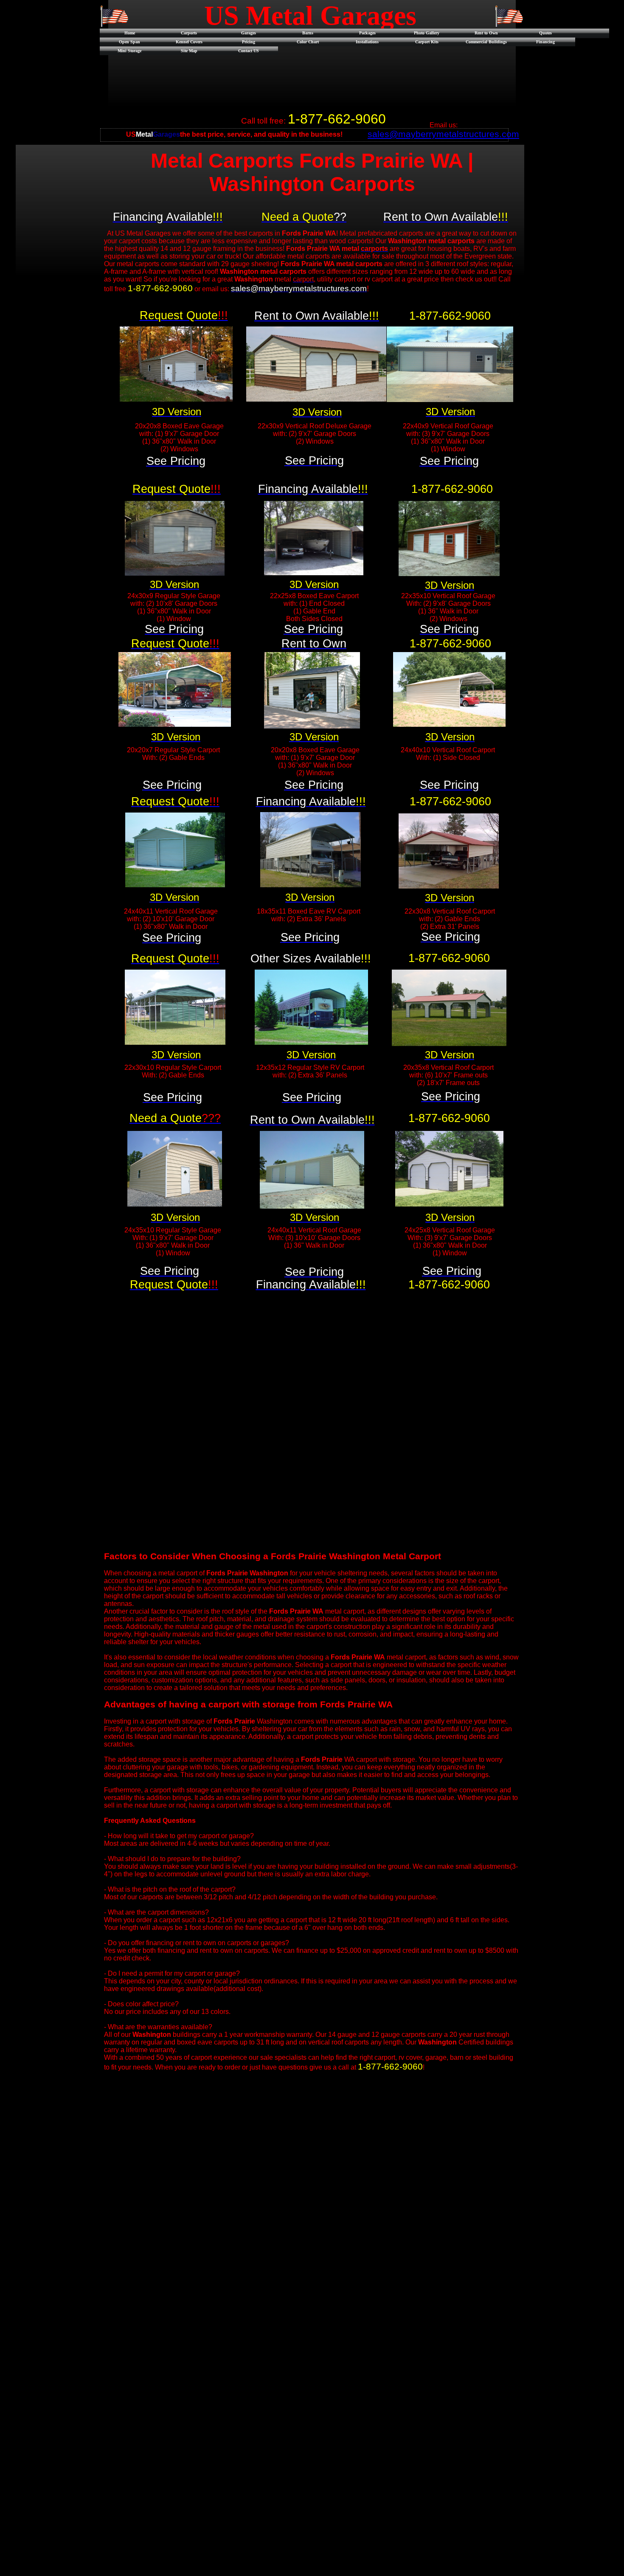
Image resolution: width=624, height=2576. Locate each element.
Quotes (545, 33)
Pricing (249, 42)
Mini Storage (129, 51)
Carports (189, 33)
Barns (308, 33)
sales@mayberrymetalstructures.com (443, 134)
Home (130, 33)
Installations (367, 42)
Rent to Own (486, 33)
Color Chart (308, 42)
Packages (367, 33)
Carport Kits (427, 42)
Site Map (189, 51)
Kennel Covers (189, 42)
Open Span (129, 42)
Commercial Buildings (486, 42)
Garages (249, 33)
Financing (545, 42)
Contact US (249, 51)
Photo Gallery (427, 33)
